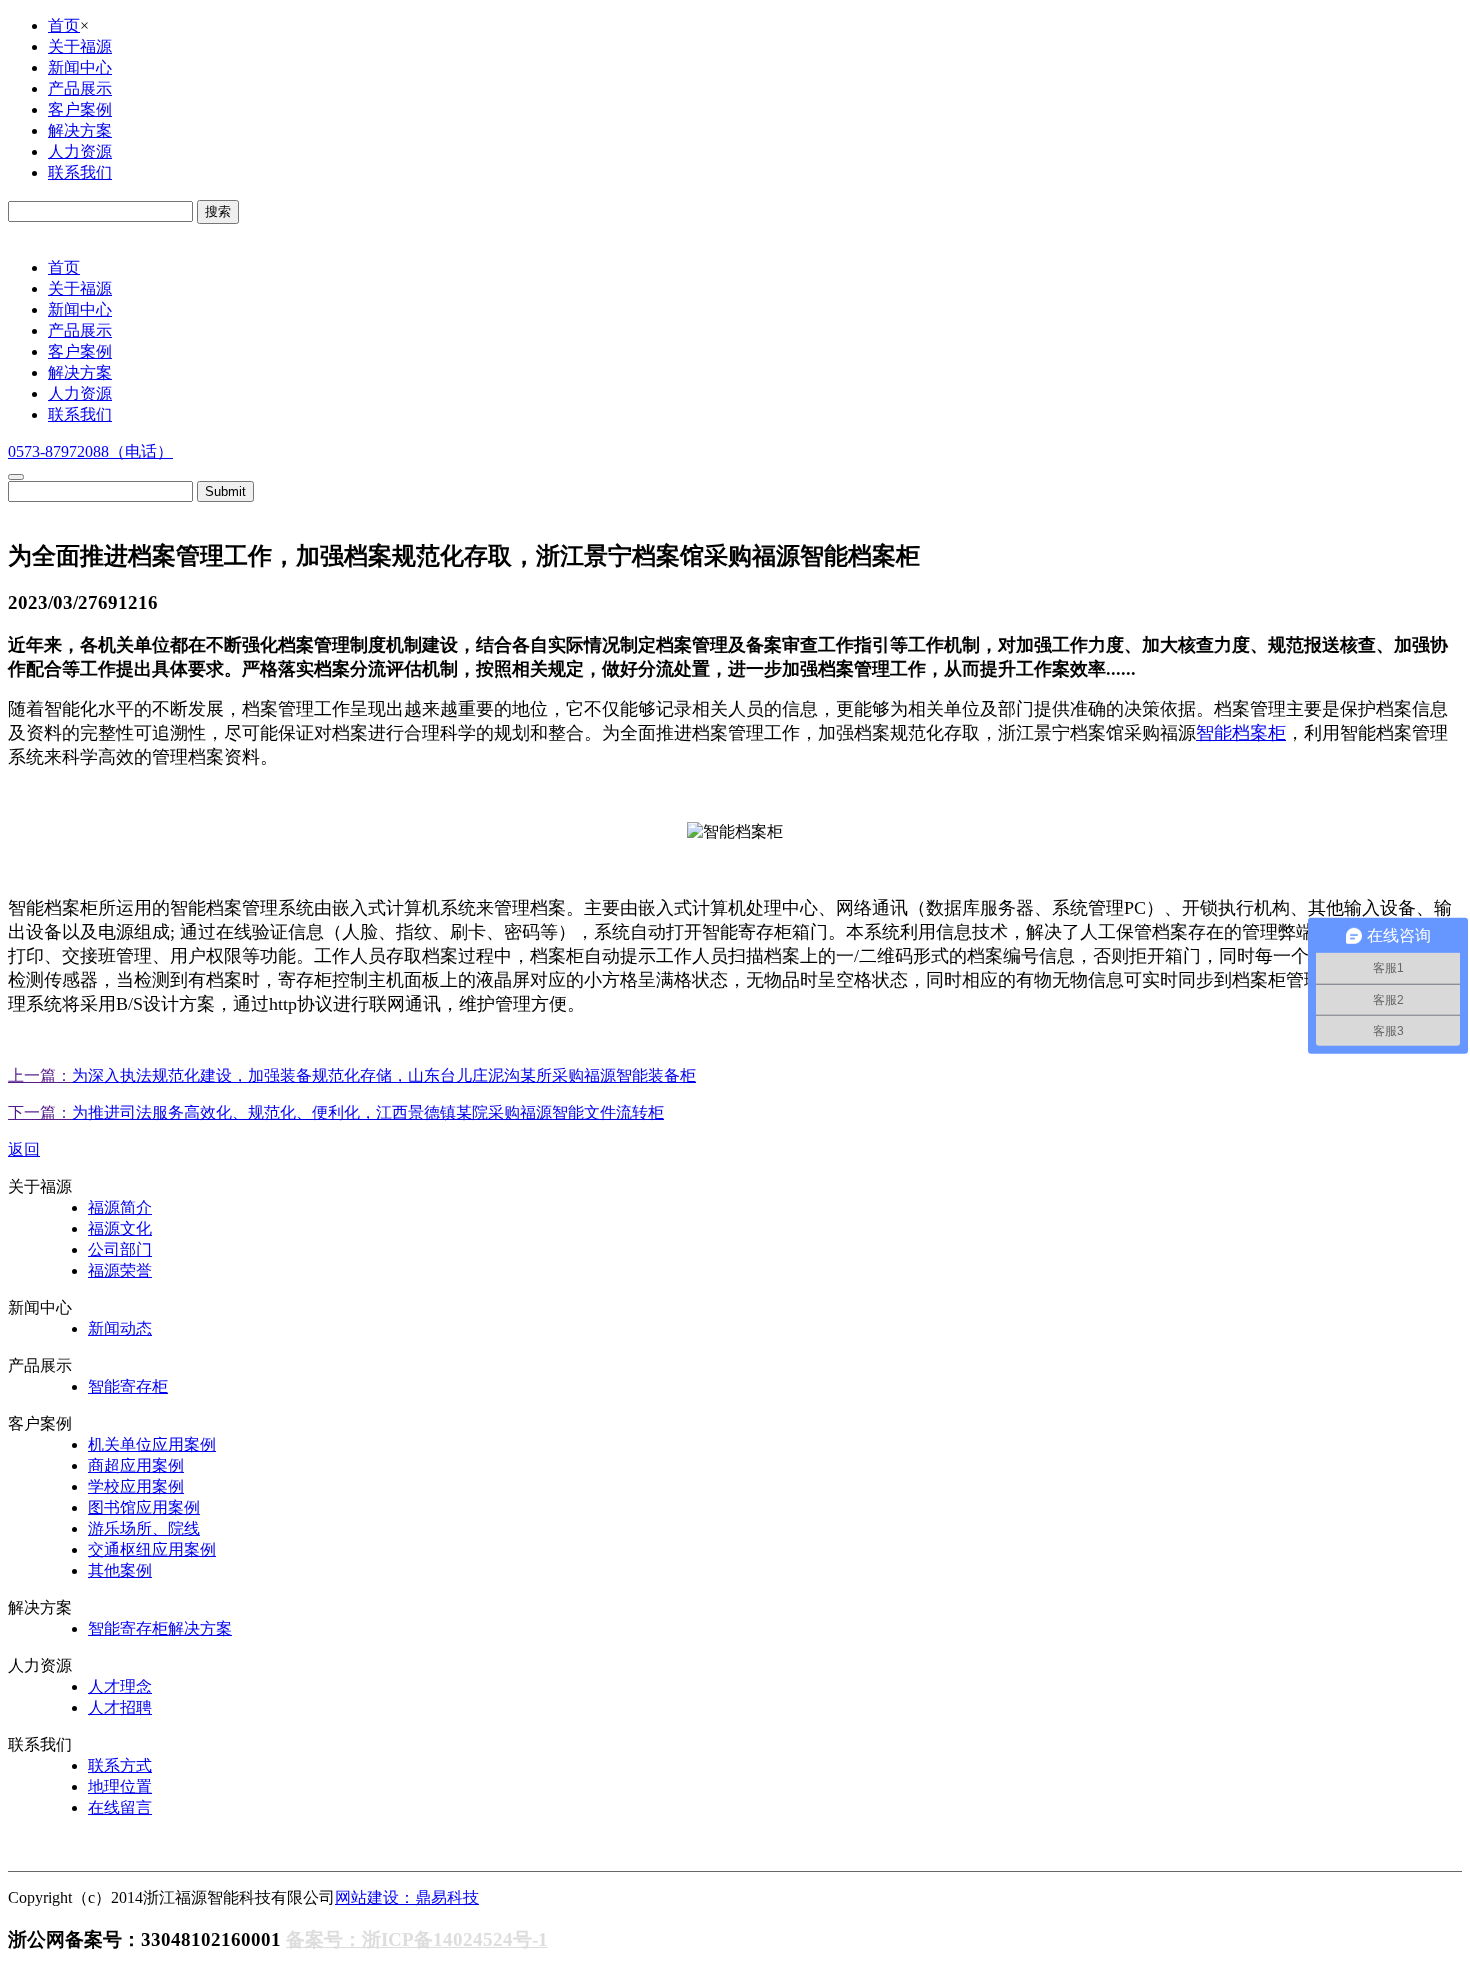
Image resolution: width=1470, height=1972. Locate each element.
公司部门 (120, 1249)
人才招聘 (120, 1707)
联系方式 (120, 1765)
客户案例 (80, 109)
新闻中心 (80, 67)
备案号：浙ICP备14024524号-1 (417, 1939)
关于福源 (80, 46)
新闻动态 (120, 1328)
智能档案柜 (1241, 733)
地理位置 (120, 1786)
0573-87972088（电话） (90, 451)
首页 (64, 25)
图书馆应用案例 (144, 1507)
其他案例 (120, 1570)
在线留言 (120, 1807)
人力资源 (80, 151)
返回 (24, 1149)
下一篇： (40, 1112)
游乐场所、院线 (144, 1528)
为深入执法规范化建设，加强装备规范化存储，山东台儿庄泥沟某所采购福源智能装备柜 (384, 1075)
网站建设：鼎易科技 (407, 1897)
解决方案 (80, 130)
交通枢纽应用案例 (152, 1549)
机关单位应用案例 (152, 1444)
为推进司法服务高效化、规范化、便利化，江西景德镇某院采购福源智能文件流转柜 (368, 1112)
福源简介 (120, 1207)
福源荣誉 (120, 1270)
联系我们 (80, 172)
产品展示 (80, 88)
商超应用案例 (136, 1465)
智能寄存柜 (128, 1386)
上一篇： (40, 1075)
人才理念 (120, 1686)
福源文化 (120, 1228)
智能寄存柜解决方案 (160, 1628)
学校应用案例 (136, 1486)
